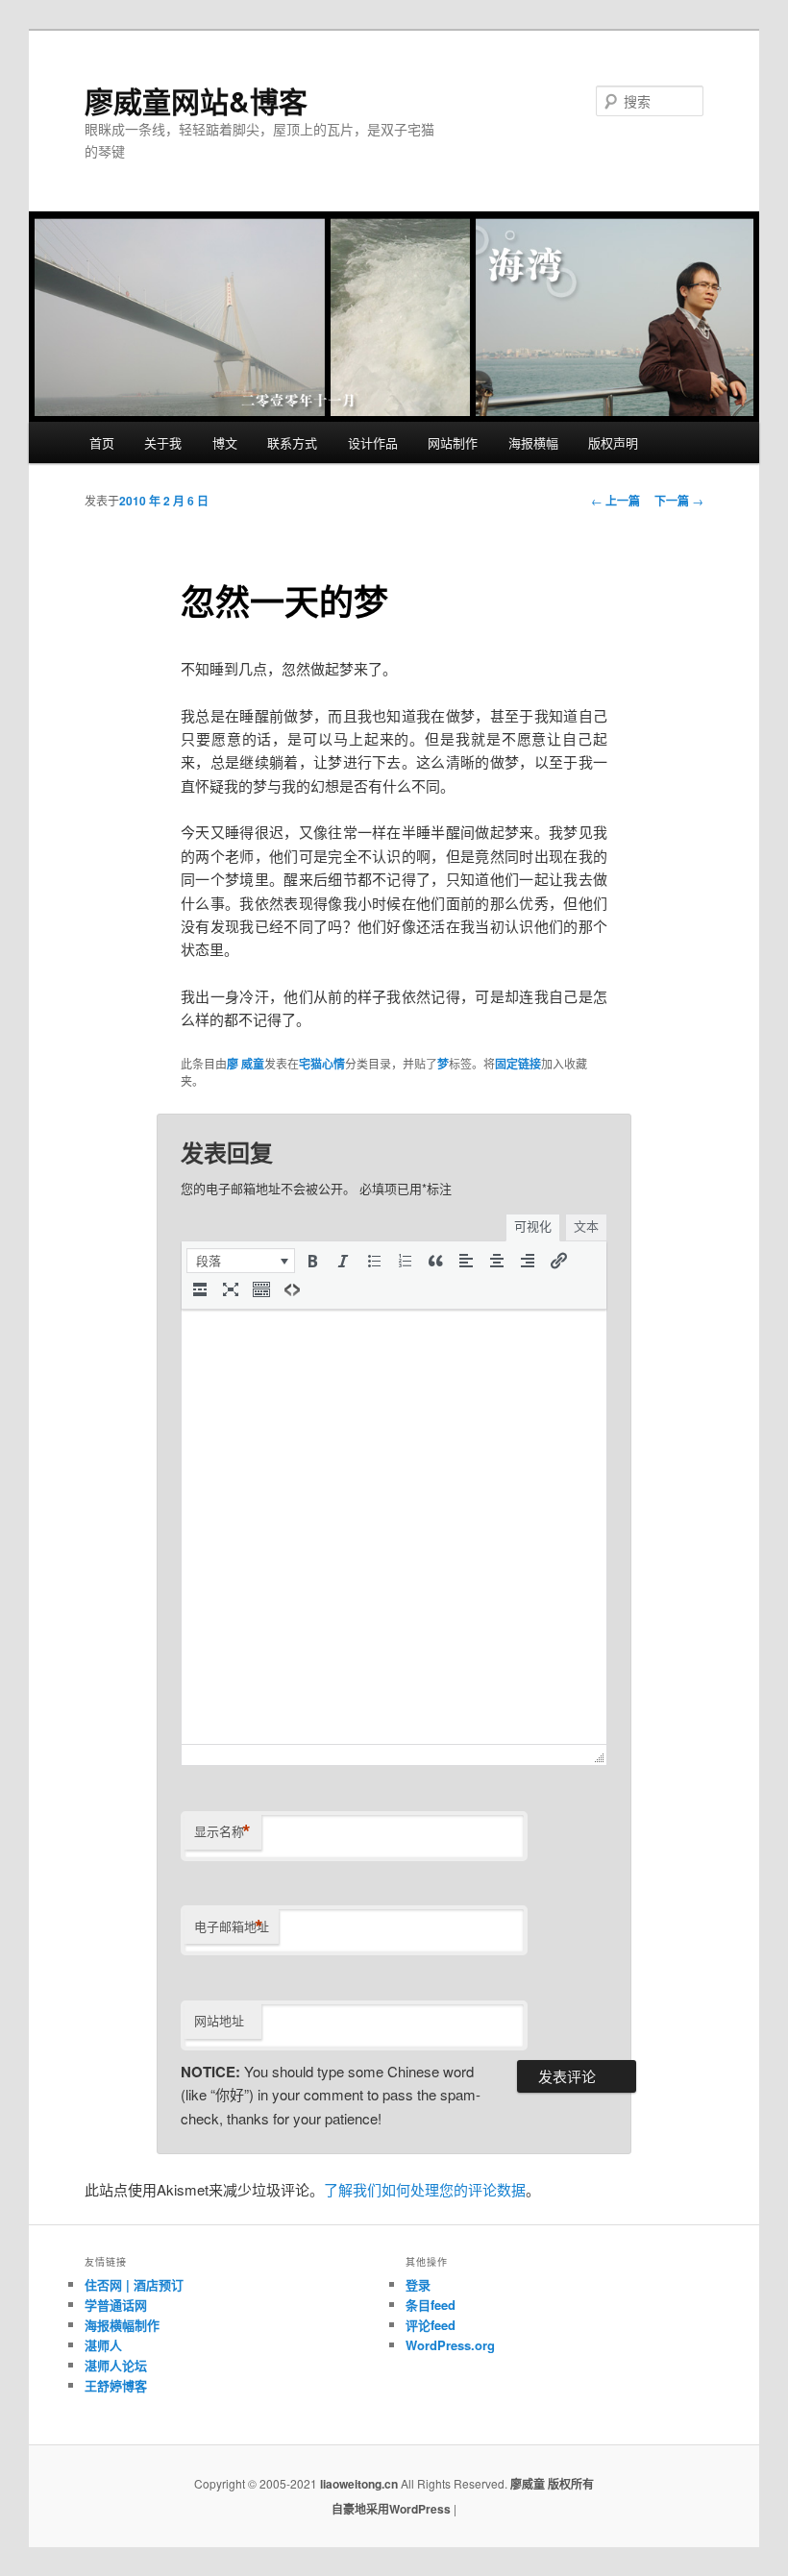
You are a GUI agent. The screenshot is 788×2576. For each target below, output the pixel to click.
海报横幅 (533, 442)
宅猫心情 (322, 1064)
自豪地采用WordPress (393, 2509)
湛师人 (103, 2345)
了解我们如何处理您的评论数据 (425, 2189)
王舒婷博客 (116, 2385)
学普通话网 (116, 2305)
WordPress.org (450, 2345)
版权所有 (571, 2484)
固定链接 (518, 1064)
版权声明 (613, 442)
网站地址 (219, 2020)
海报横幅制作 (122, 2325)
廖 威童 (246, 1064)
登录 (418, 2284)
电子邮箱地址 (232, 1926)
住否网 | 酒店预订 (134, 2284)
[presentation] (241, 1261)
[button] (241, 1261)
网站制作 (453, 442)
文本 (586, 1227)
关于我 (163, 442)
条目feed (431, 2305)
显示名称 (222, 1831)
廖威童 (528, 2484)
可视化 (533, 1227)
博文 (225, 442)
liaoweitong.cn (359, 2484)
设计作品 (373, 442)
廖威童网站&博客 (196, 100)
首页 (102, 442)
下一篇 (679, 501)
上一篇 (616, 501)
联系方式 (292, 442)
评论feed (431, 2325)
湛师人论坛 (116, 2365)
